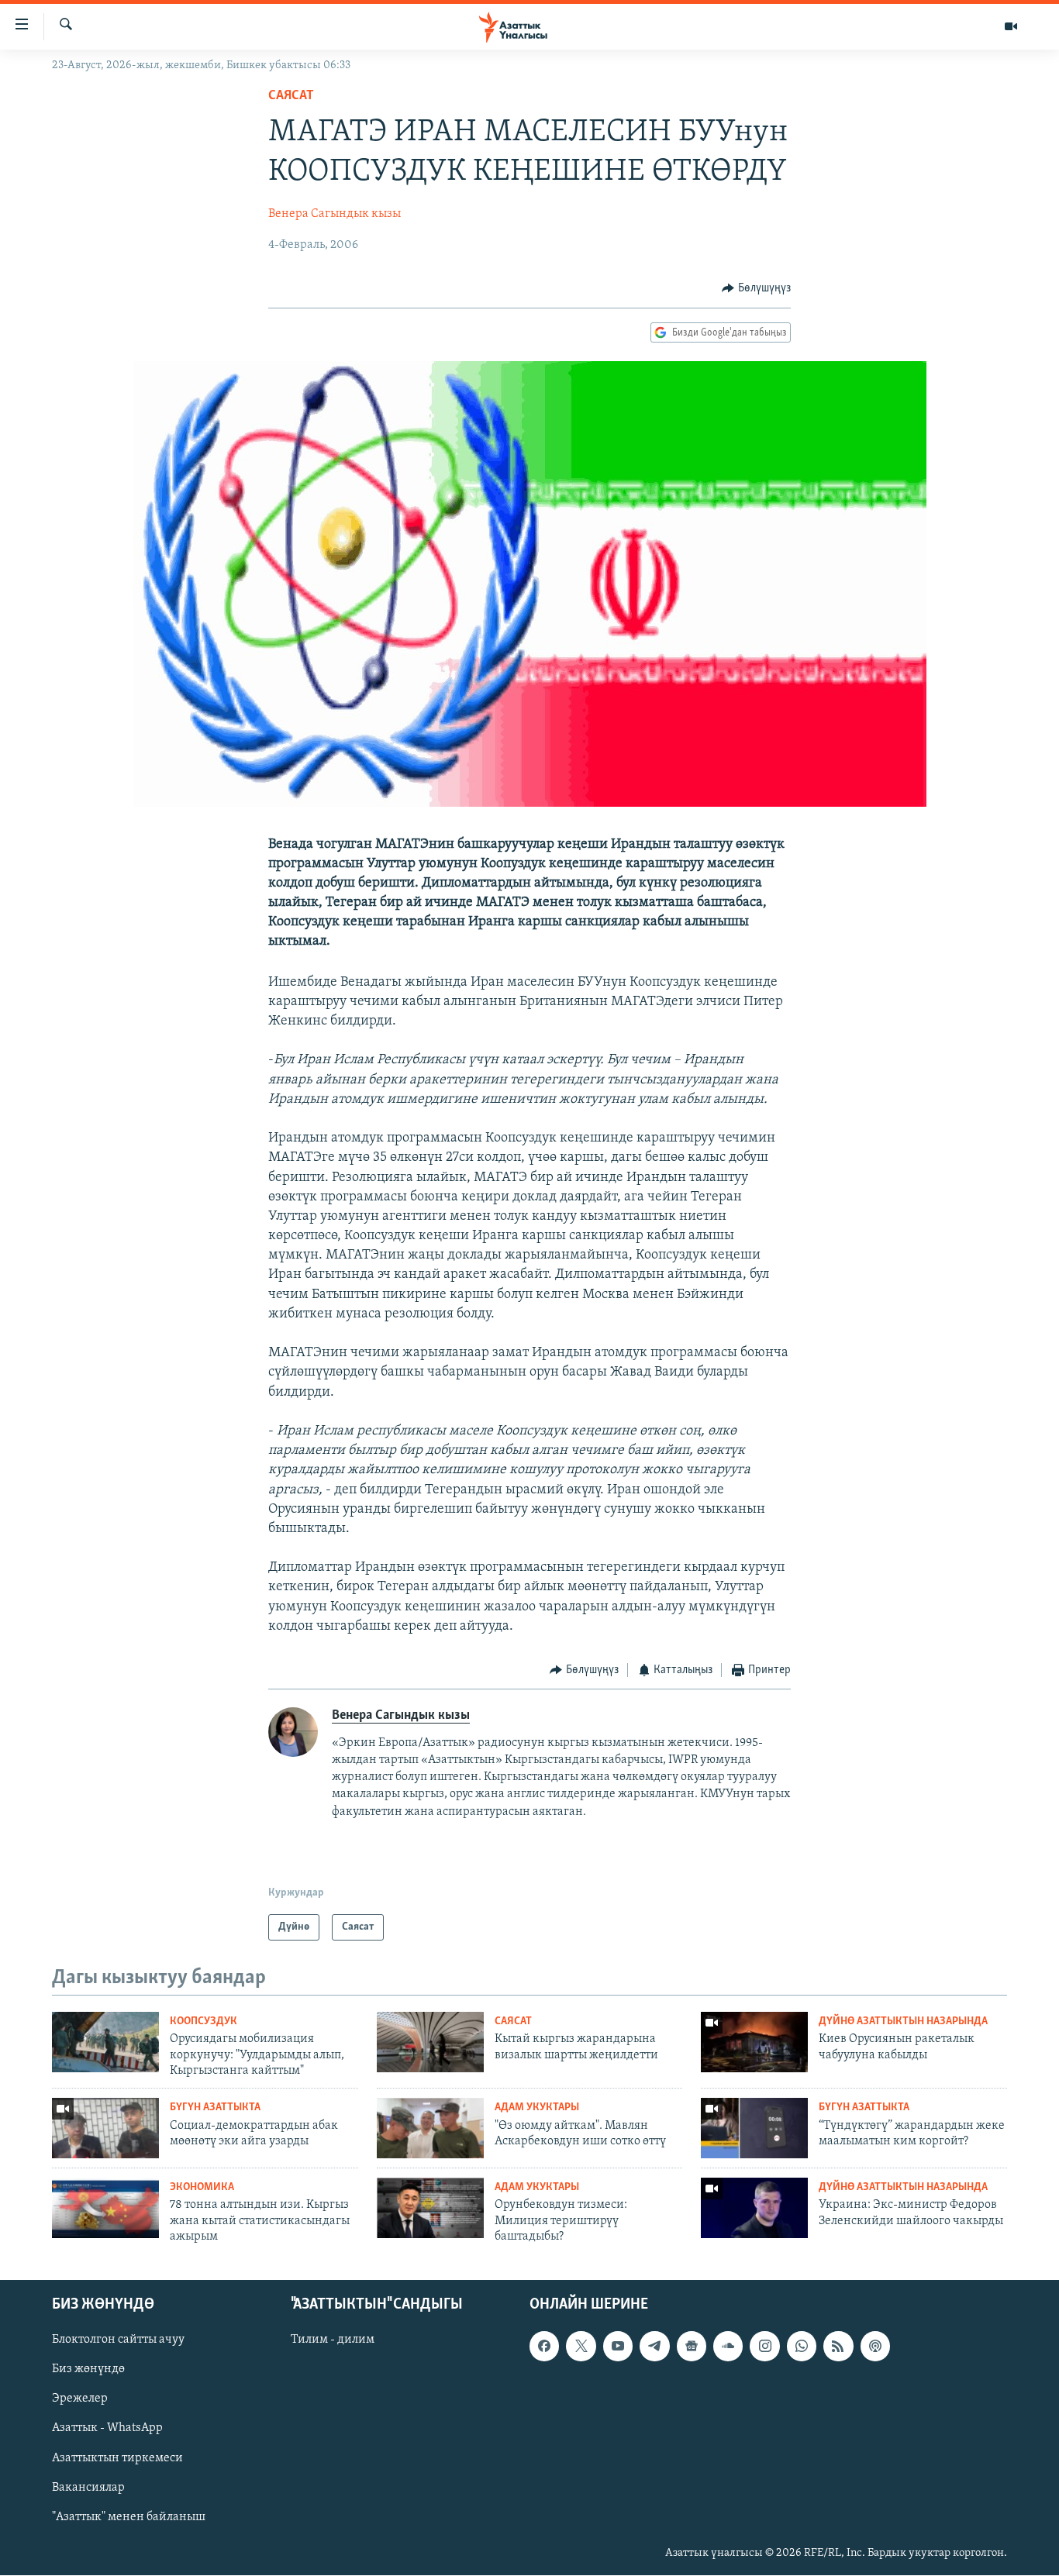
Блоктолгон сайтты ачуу (118, 2340)
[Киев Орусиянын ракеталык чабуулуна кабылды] (754, 2042)
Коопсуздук (204, 2022)
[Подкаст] (875, 2347)
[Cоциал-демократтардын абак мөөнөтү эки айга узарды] (105, 2128)
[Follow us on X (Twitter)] (581, 2347)
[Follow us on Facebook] (544, 2347)
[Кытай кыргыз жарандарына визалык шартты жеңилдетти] (430, 2042)
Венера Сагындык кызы (335, 214)
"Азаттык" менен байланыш (129, 2517)
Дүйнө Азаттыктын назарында (903, 2022)
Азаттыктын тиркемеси (117, 2458)
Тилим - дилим (333, 2340)
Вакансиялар (88, 2488)
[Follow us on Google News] (692, 2347)
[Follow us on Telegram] (654, 2347)
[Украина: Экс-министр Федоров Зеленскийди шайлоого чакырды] (754, 2208)
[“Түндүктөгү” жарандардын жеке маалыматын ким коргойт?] (754, 2128)
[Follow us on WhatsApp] (802, 2347)
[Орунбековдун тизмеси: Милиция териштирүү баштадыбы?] (430, 2208)
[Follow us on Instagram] (764, 2347)
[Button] (756, 288)
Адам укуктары (537, 2108)
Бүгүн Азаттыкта (215, 2108)
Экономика (202, 2187)
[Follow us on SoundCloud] (728, 2347)
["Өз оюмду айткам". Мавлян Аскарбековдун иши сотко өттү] (430, 2128)
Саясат (291, 96)
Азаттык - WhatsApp (107, 2429)
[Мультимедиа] (1011, 26)
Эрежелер (80, 2399)
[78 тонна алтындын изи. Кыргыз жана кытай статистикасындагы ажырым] (105, 2208)
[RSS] (838, 2347)
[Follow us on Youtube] (618, 2347)
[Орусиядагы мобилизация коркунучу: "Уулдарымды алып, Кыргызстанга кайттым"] (105, 2042)
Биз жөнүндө (88, 2370)
